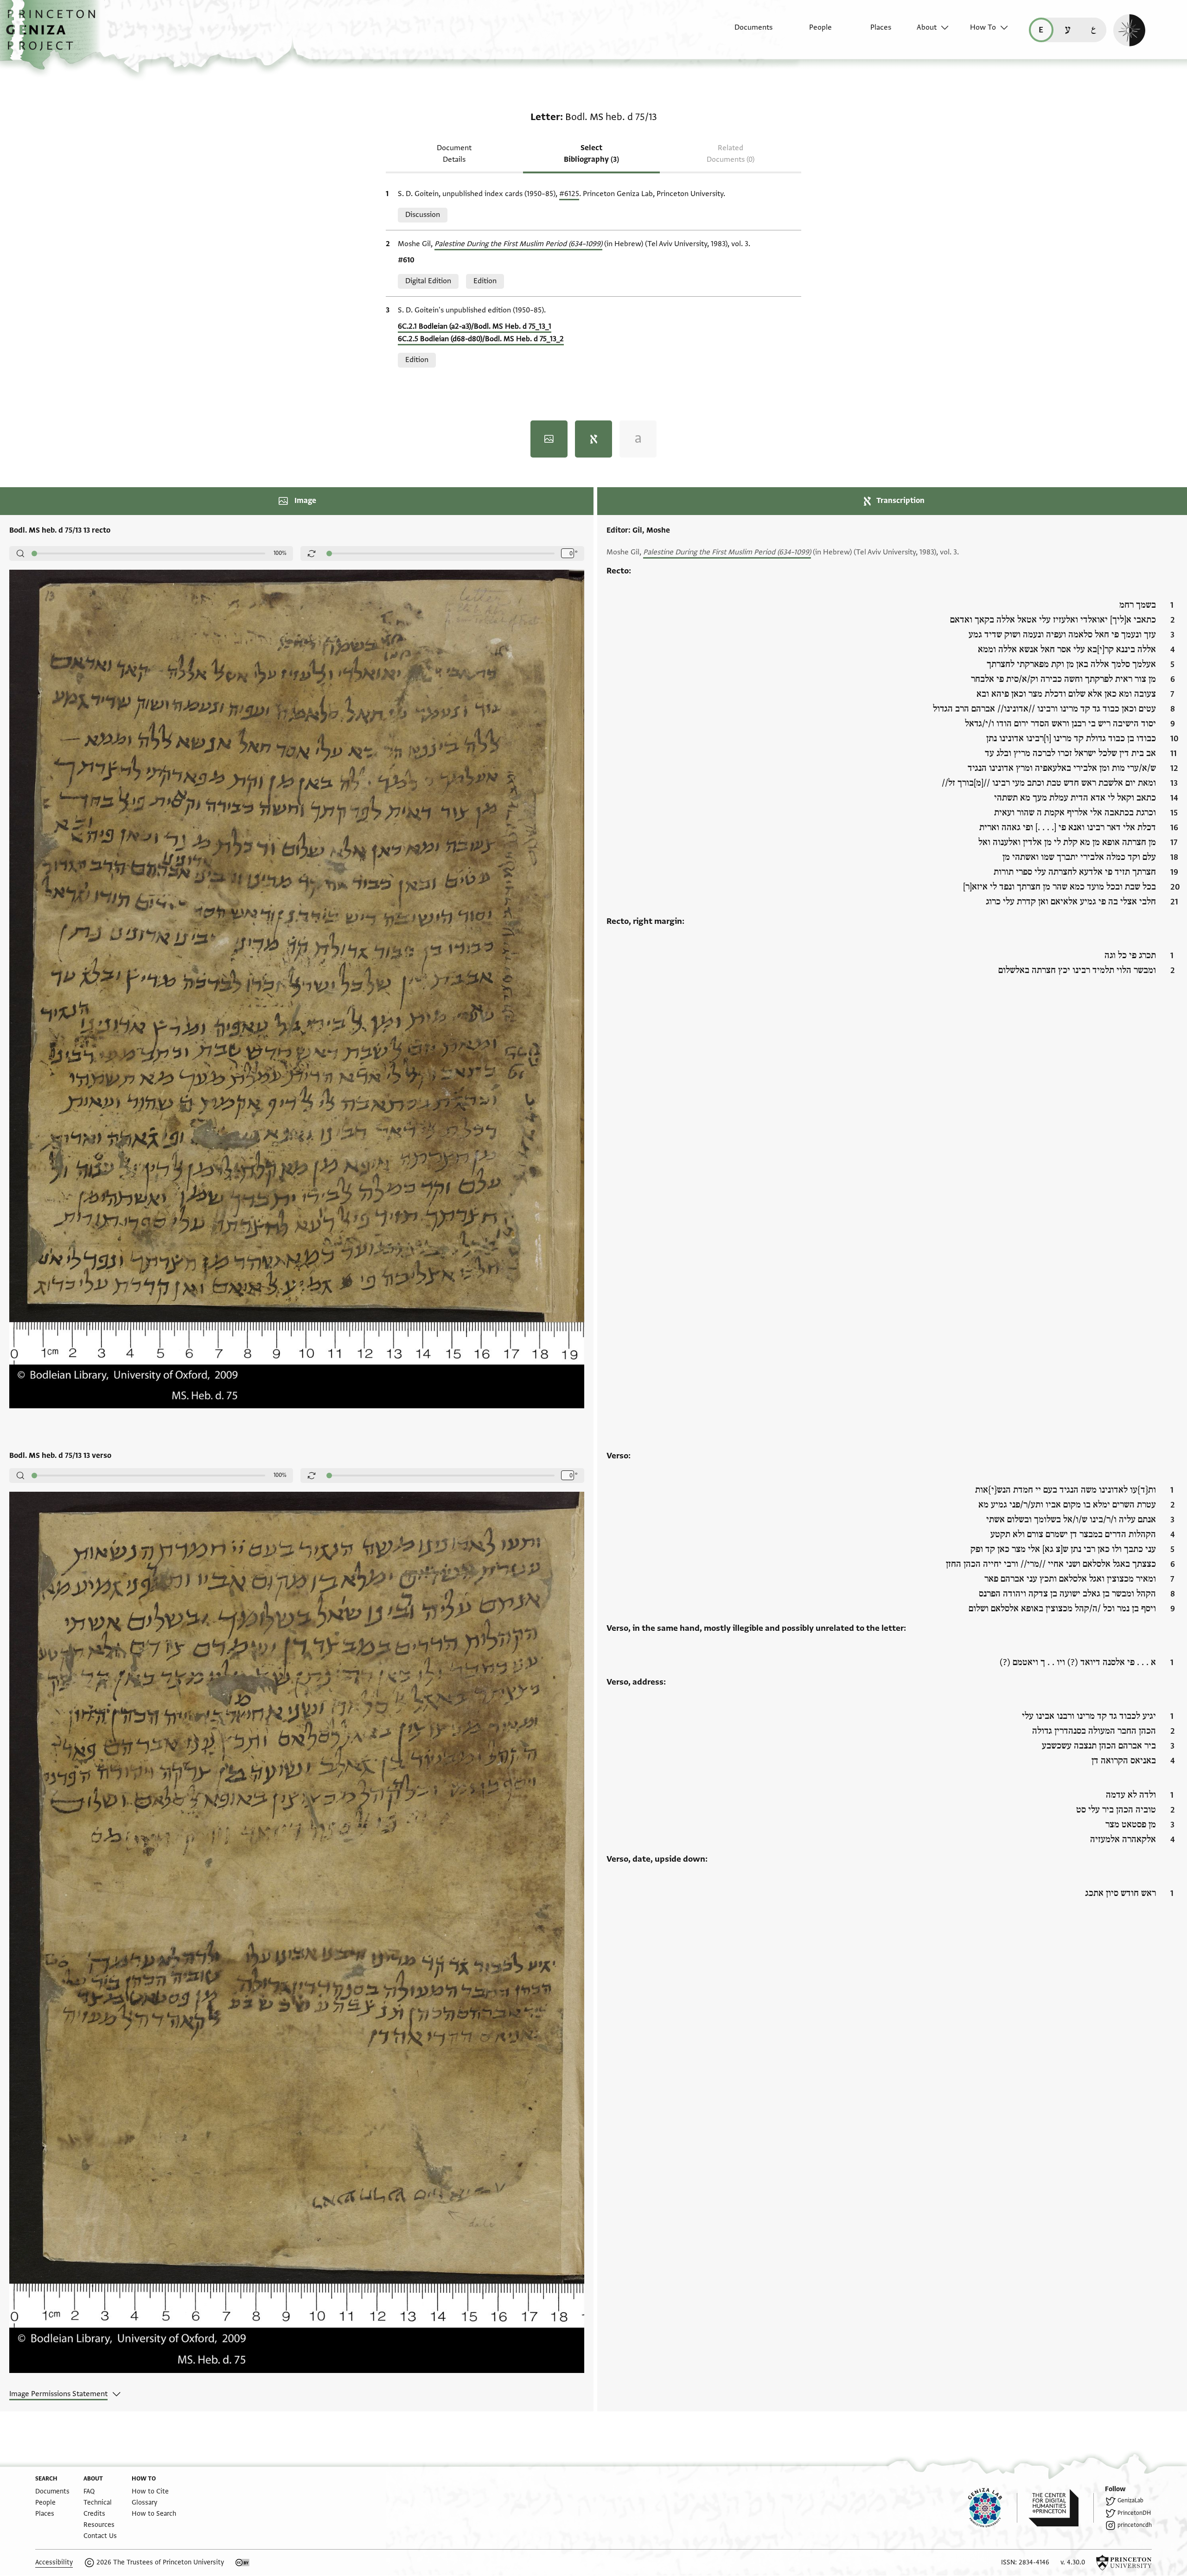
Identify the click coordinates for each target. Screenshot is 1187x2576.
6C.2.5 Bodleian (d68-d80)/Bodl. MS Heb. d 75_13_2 (481, 339)
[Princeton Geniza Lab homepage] (993, 2508)
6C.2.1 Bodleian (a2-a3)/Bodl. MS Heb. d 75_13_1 (475, 326)
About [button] (927, 27)
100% (280, 553)
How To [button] (983, 27)
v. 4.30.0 (1073, 2562)
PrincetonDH (1134, 2513)
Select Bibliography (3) (591, 154)
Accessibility (54, 2562)
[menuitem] (745, 32)
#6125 (569, 194)
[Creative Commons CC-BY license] (243, 2563)
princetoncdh (1135, 2525)
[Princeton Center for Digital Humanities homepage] (1061, 2508)
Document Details (454, 154)
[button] (54, 35)
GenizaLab (1130, 2500)
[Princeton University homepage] (1124, 2563)
